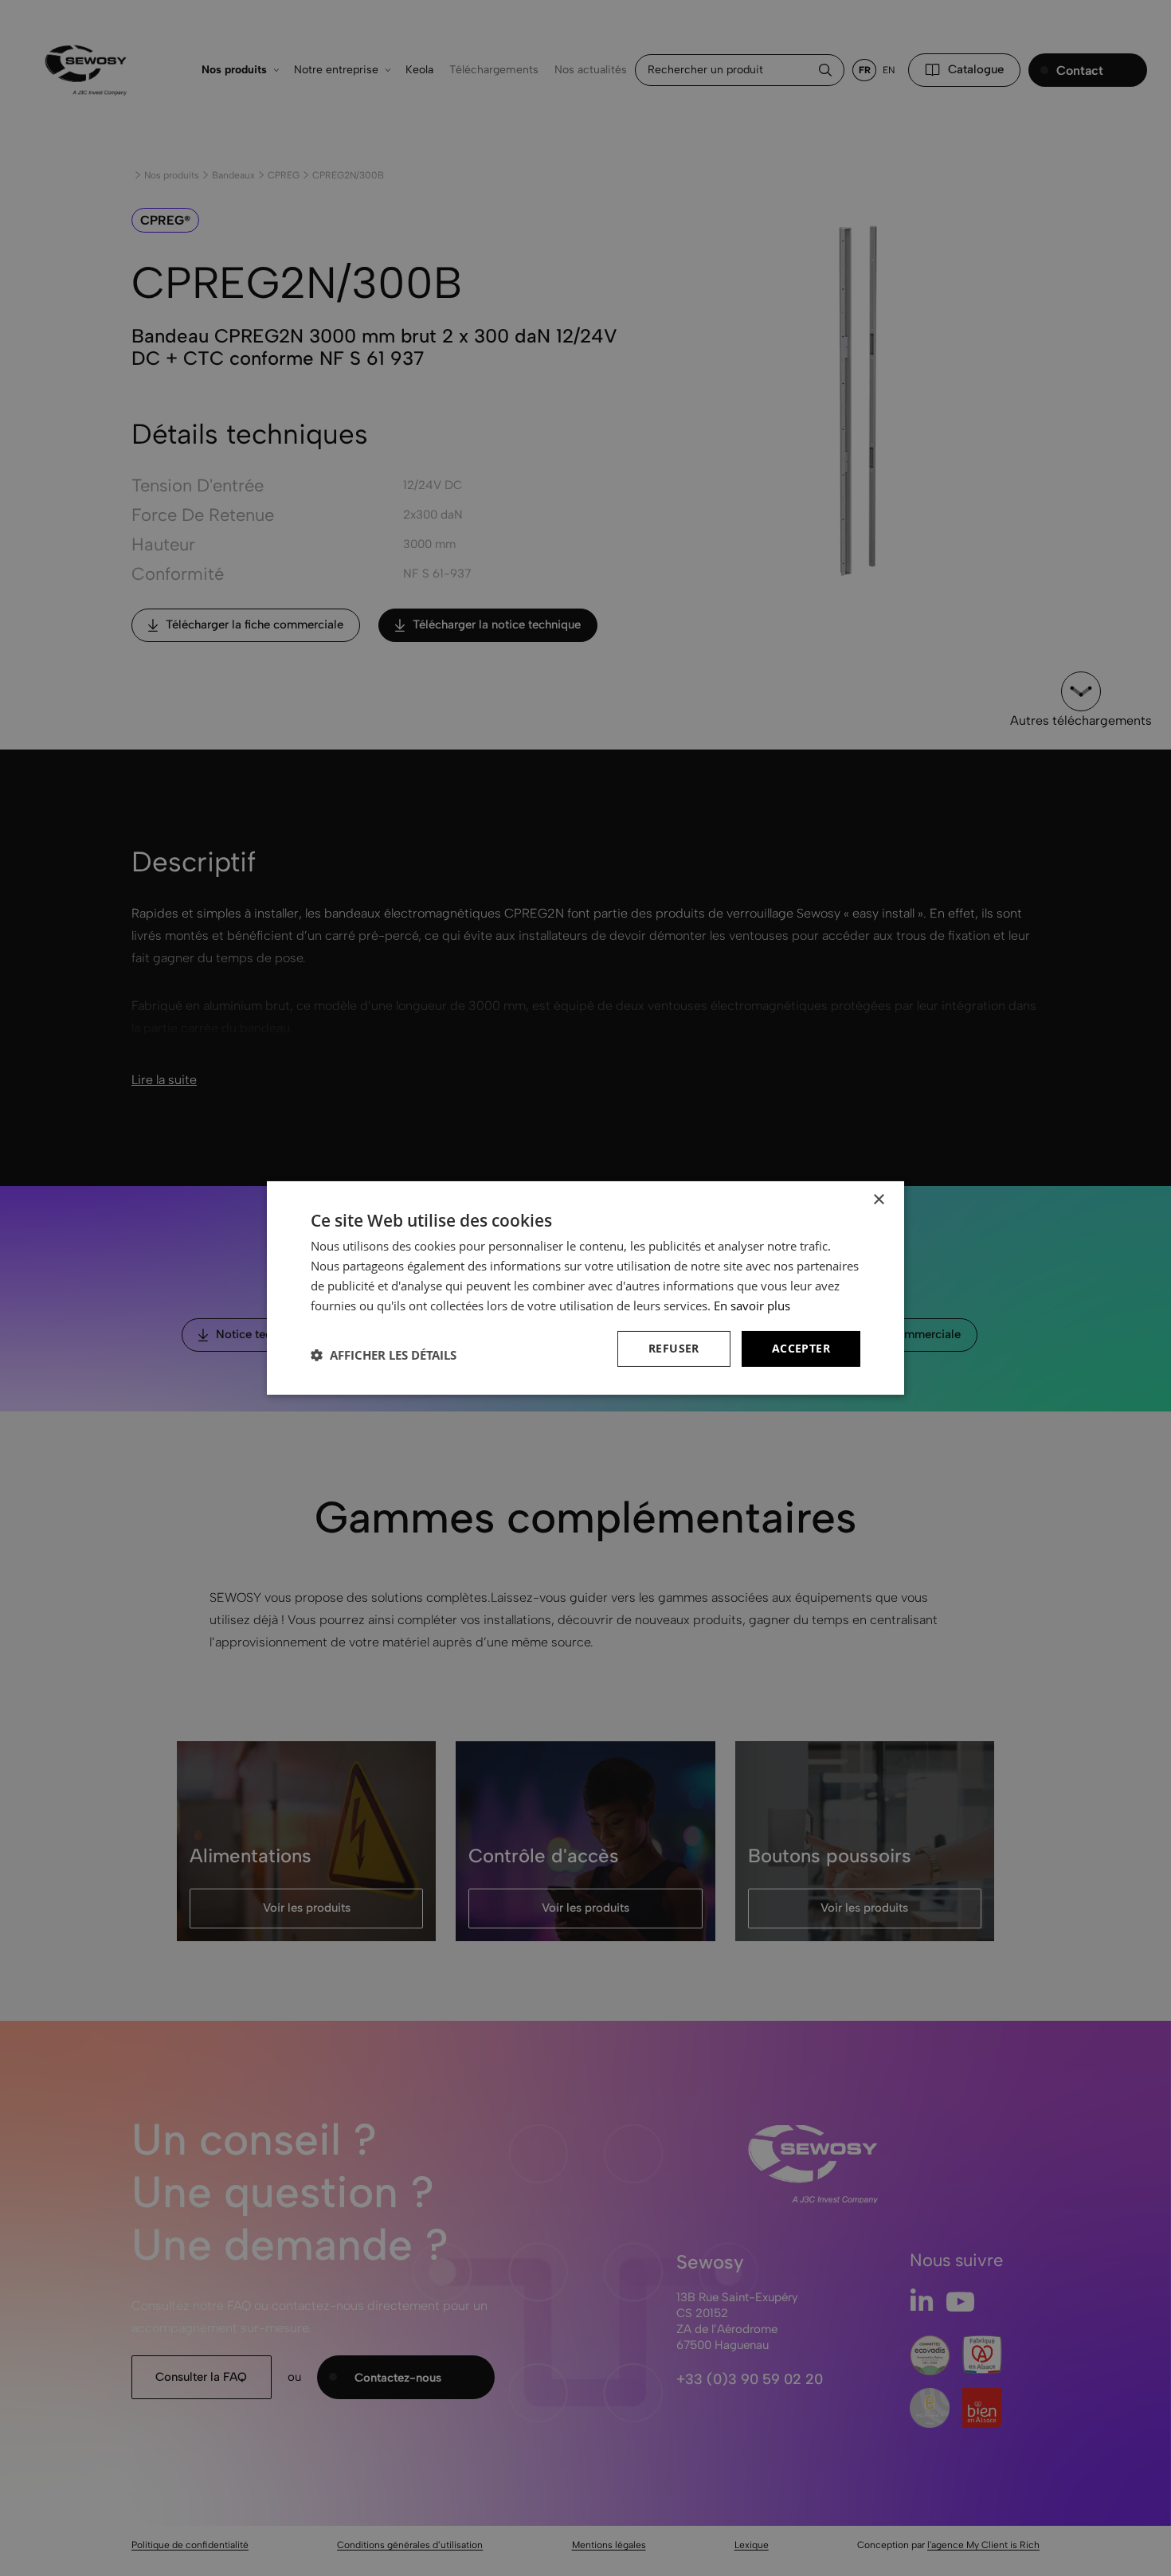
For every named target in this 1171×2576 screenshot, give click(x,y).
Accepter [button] (801, 1348)
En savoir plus (752, 1306)
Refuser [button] (674, 1348)
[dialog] (585, 1288)
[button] (384, 1355)
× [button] (878, 1200)
